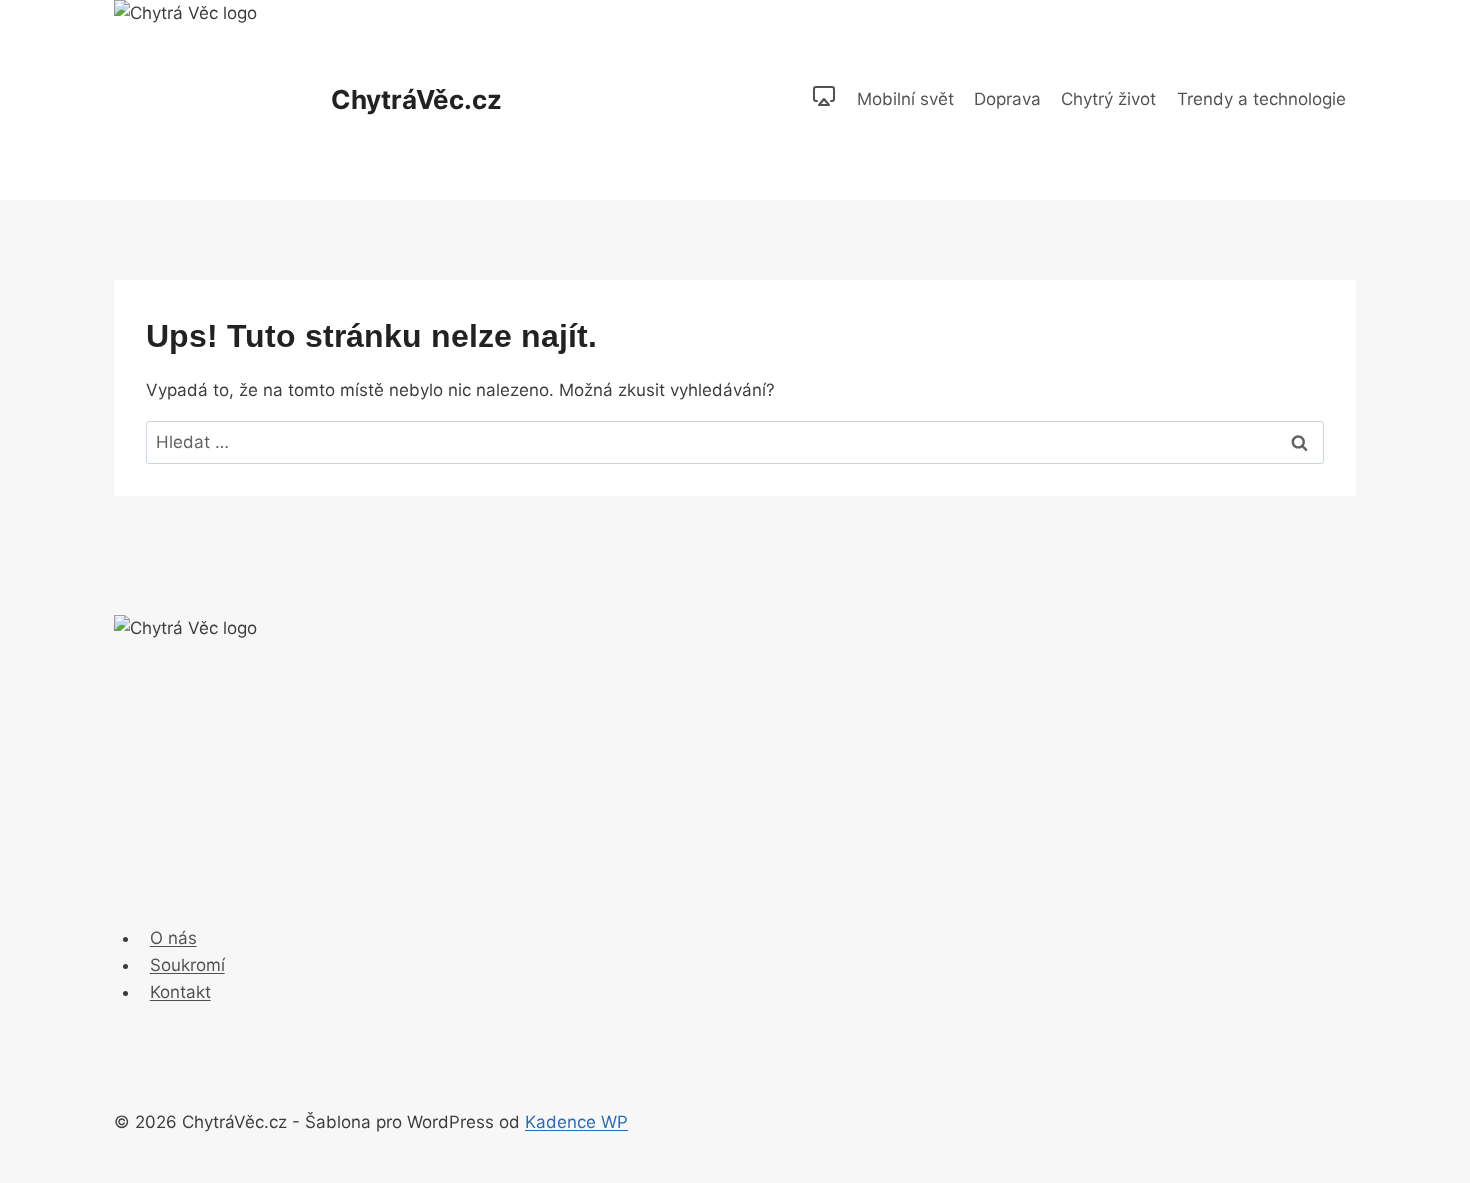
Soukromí (187, 965)
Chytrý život (1108, 99)
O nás (173, 938)
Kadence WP (576, 1122)
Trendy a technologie (1261, 99)
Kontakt (180, 992)
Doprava (1007, 99)
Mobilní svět (905, 99)
